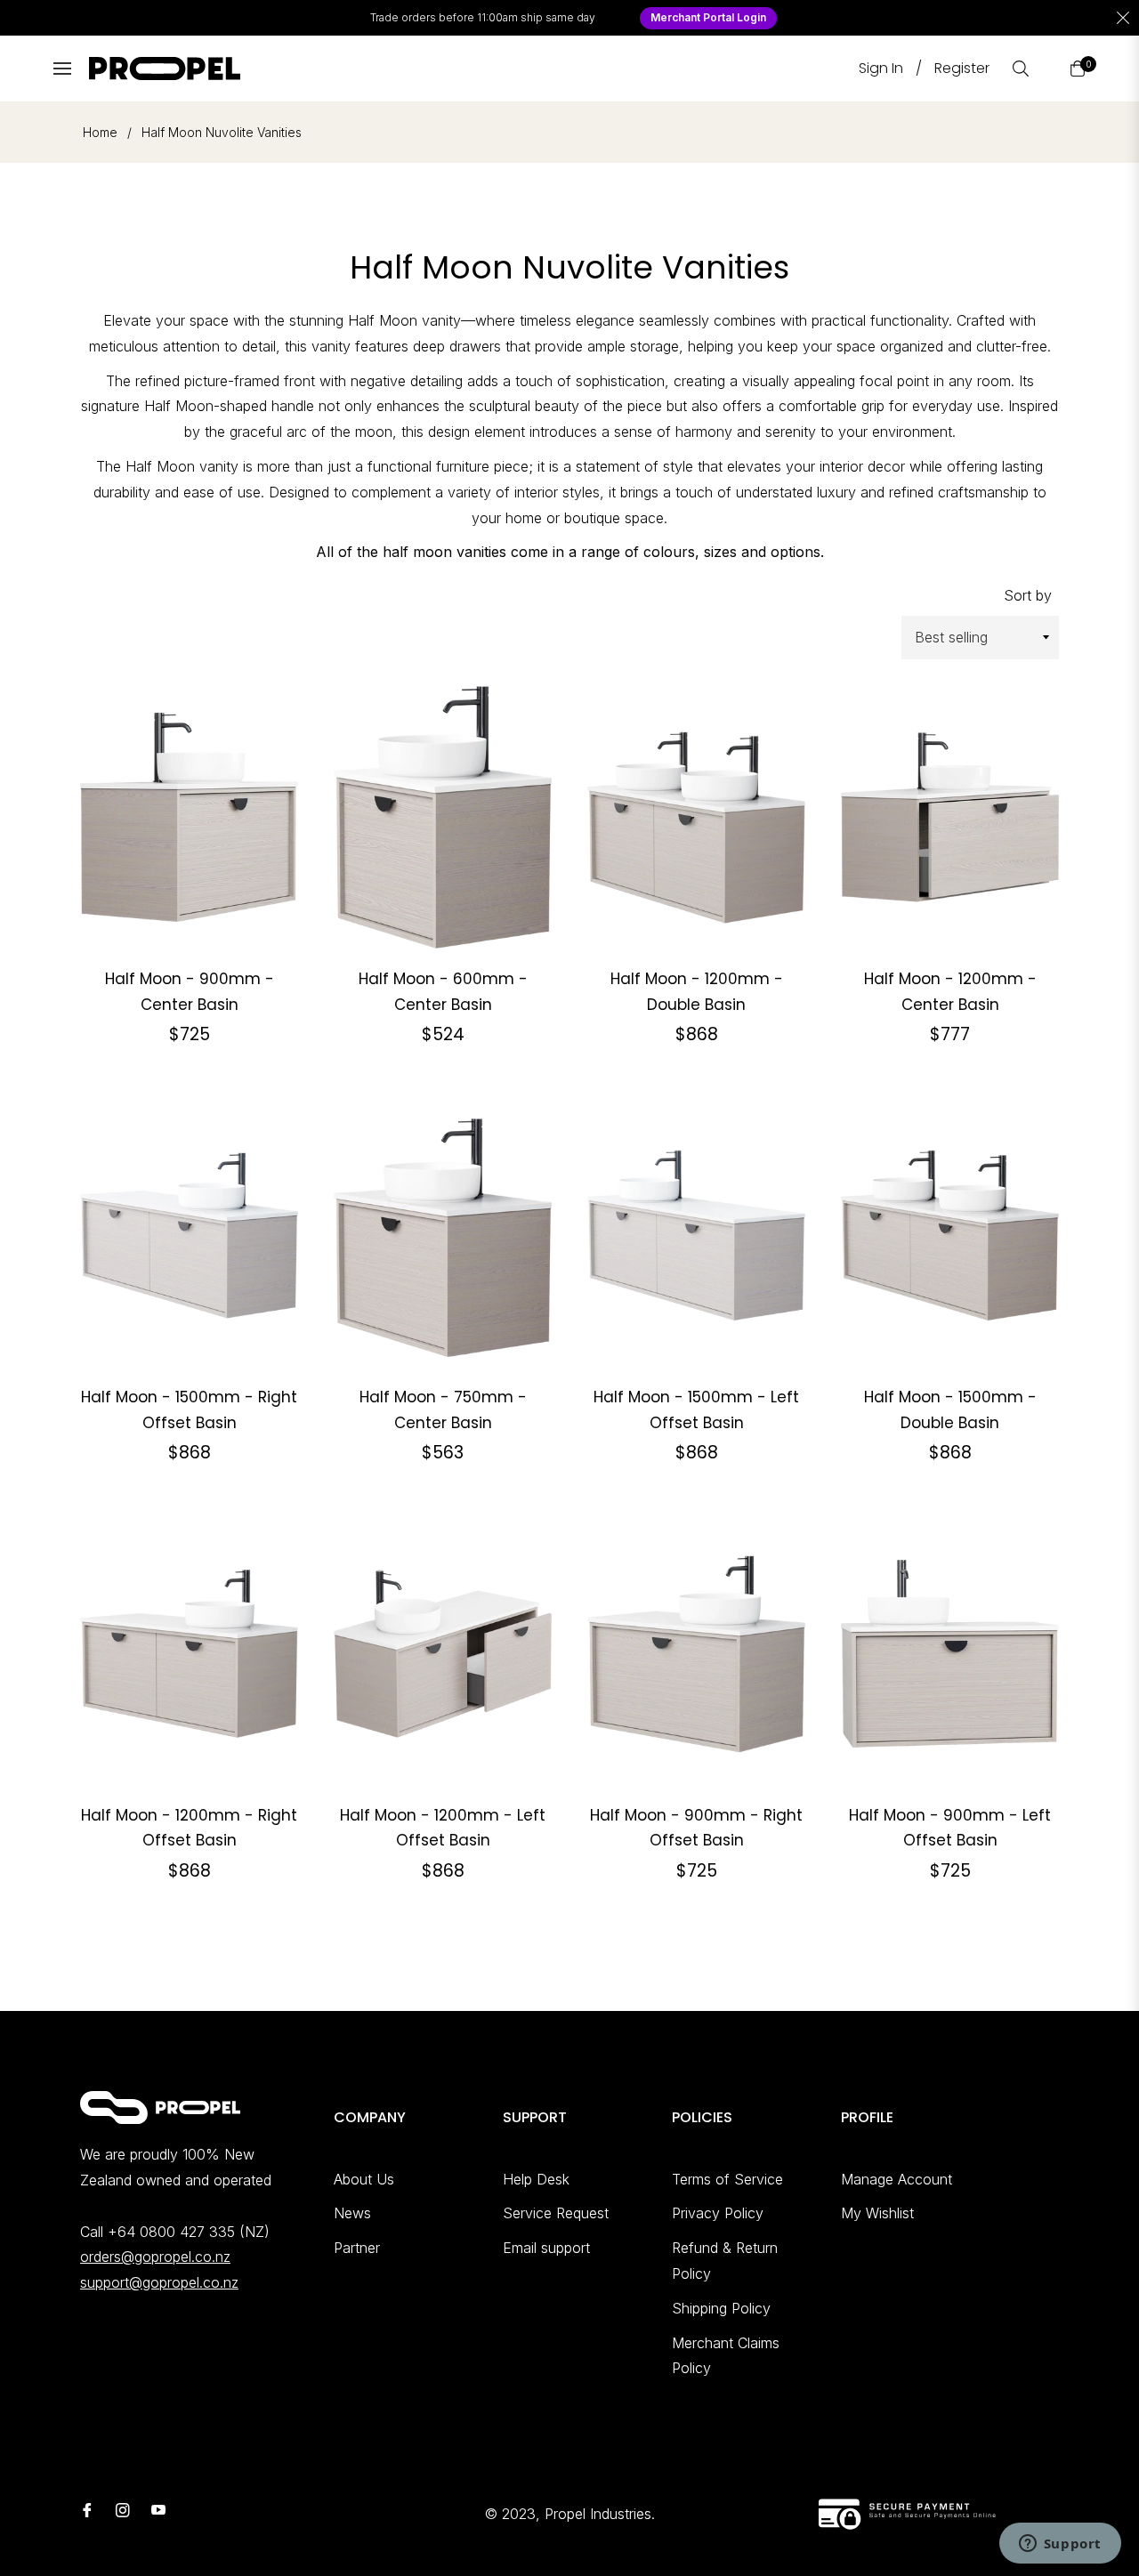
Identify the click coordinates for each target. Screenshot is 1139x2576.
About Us (364, 2179)
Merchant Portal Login (708, 17)
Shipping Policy (721, 2308)
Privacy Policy (718, 2213)
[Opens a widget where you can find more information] (1060, 2545)
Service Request (556, 2213)
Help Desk (536, 2179)
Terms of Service (727, 2179)
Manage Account (897, 2179)
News (352, 2213)
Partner (357, 2248)
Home (100, 132)
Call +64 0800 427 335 (158, 2232)
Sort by (1028, 595)
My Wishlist (877, 2213)
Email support (546, 2248)
